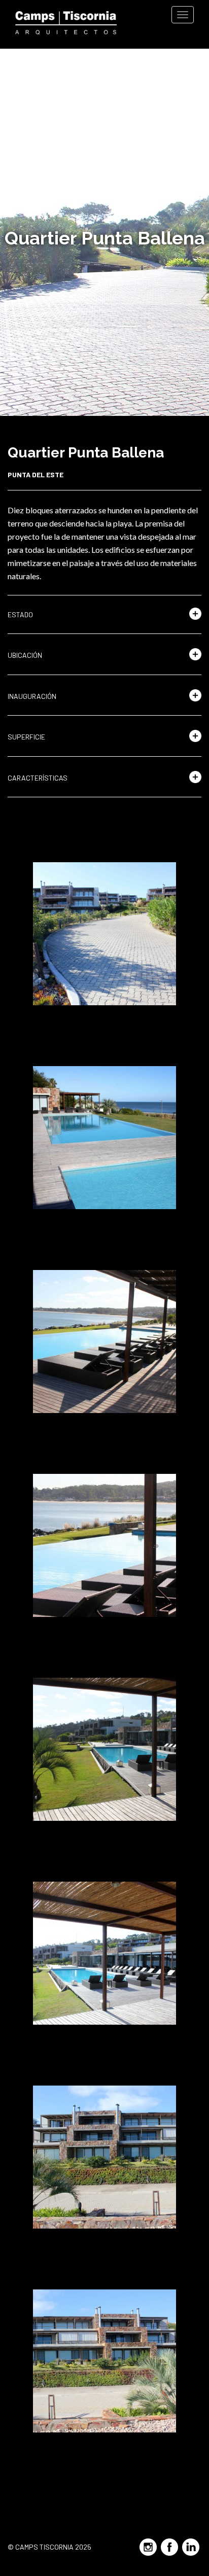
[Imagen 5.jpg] (104, 1749)
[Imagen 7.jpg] (104, 2157)
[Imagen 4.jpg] (104, 1545)
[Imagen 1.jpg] (104, 934)
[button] (104, 615)
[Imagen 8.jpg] (104, 2361)
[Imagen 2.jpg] (104, 1138)
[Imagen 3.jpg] (104, 1342)
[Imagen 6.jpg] (104, 1953)
